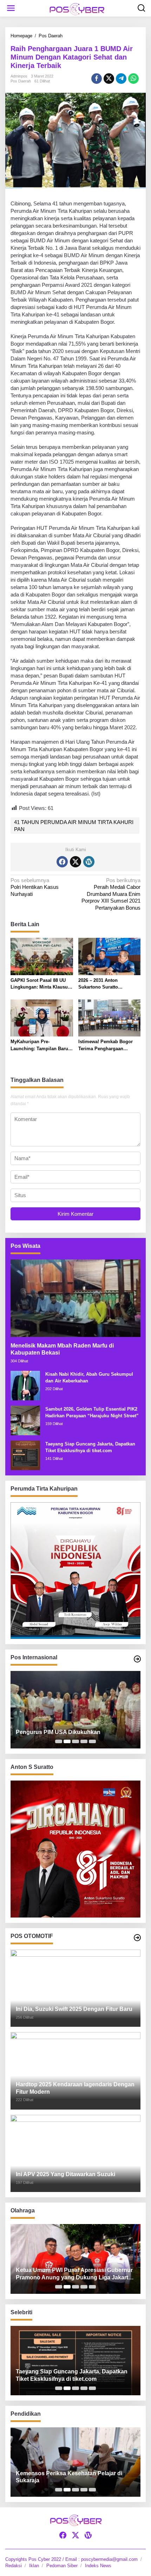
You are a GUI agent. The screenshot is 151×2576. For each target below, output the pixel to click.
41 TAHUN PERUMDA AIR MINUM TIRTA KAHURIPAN (74, 826)
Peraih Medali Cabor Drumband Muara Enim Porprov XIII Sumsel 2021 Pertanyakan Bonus (111, 894)
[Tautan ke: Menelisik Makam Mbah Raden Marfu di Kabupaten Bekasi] (75, 1298)
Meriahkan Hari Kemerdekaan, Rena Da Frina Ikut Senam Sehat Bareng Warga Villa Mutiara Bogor (75, 2274)
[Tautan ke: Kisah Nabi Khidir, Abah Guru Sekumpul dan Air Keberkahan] (25, 1385)
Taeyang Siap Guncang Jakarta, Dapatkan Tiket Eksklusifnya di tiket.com (90, 1447)
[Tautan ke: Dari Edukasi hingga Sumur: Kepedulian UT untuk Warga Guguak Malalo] (75, 2462)
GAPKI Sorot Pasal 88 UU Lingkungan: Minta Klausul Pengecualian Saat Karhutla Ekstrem (41, 984)
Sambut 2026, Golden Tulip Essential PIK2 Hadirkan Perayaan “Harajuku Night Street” (92, 1413)
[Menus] (11, 8)
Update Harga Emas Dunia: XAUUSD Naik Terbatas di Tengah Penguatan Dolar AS (72, 1728)
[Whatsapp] (133, 79)
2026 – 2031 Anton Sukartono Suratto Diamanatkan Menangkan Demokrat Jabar (106, 984)
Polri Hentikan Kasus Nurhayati (35, 887)
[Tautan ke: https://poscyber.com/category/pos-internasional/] (137, 1659)
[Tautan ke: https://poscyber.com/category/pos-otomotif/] (137, 1938)
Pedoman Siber (62, 2566)
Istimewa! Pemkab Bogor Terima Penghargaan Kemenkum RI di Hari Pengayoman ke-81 (106, 1045)
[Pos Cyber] (77, 9)
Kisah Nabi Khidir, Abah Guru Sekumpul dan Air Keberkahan (89, 1378)
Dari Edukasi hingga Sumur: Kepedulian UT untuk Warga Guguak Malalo (74, 2477)
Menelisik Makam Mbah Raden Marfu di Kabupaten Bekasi (62, 1349)
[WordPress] (89, 862)
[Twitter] (75, 862)
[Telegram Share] (121, 79)
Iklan (34, 2566)
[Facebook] (62, 862)
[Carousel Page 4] (84, 1741)
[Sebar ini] (97, 79)
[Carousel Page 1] (59, 1741)
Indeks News (98, 2566)
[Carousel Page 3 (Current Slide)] (75, 1741)
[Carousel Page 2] (67, 1741)
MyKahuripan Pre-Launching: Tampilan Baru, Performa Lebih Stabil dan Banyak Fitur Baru (40, 1045)
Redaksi (14, 2566)
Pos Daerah (21, 81)
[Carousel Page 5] (92, 1741)
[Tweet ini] (109, 79)
